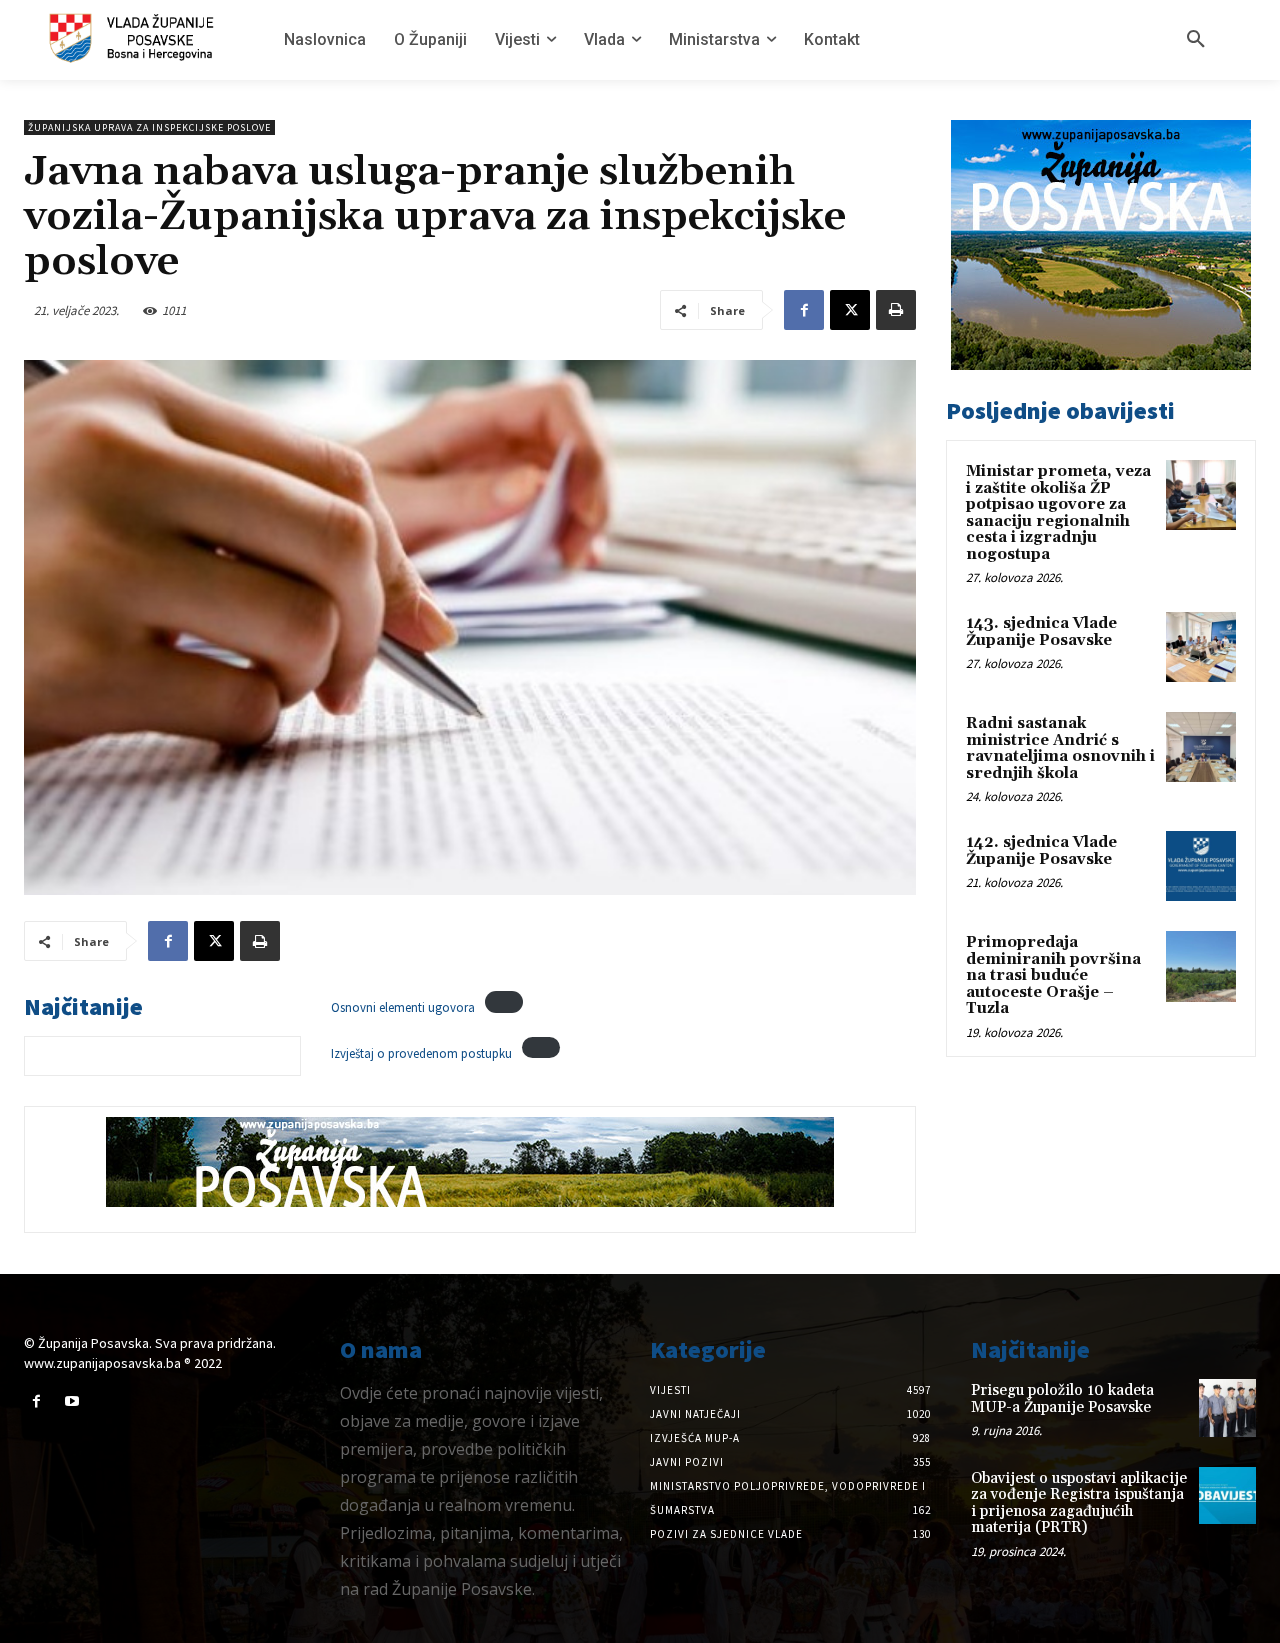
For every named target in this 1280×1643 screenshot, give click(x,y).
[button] (1196, 40)
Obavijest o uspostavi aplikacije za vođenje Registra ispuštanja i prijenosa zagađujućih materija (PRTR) (1079, 1503)
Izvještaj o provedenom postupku (421, 1053)
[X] (850, 310)
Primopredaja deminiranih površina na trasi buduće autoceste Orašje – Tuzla (1053, 975)
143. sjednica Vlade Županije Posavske (1041, 632)
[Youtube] (71, 1401)
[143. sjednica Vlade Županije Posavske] (1201, 647)
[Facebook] (804, 310)
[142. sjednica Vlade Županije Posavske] (1201, 866)
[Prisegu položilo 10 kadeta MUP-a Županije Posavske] (1227, 1407)
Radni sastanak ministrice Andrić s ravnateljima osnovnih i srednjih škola (1060, 748)
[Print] (896, 310)
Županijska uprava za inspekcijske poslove (149, 127)
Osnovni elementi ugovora (403, 1008)
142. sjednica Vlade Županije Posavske (1041, 851)
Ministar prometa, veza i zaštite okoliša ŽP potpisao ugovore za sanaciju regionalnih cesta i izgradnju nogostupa (1058, 513)
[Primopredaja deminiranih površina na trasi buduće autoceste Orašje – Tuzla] (1201, 966)
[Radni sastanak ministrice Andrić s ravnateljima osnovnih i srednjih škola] (1201, 747)
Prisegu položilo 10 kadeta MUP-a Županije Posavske (1062, 1399)
